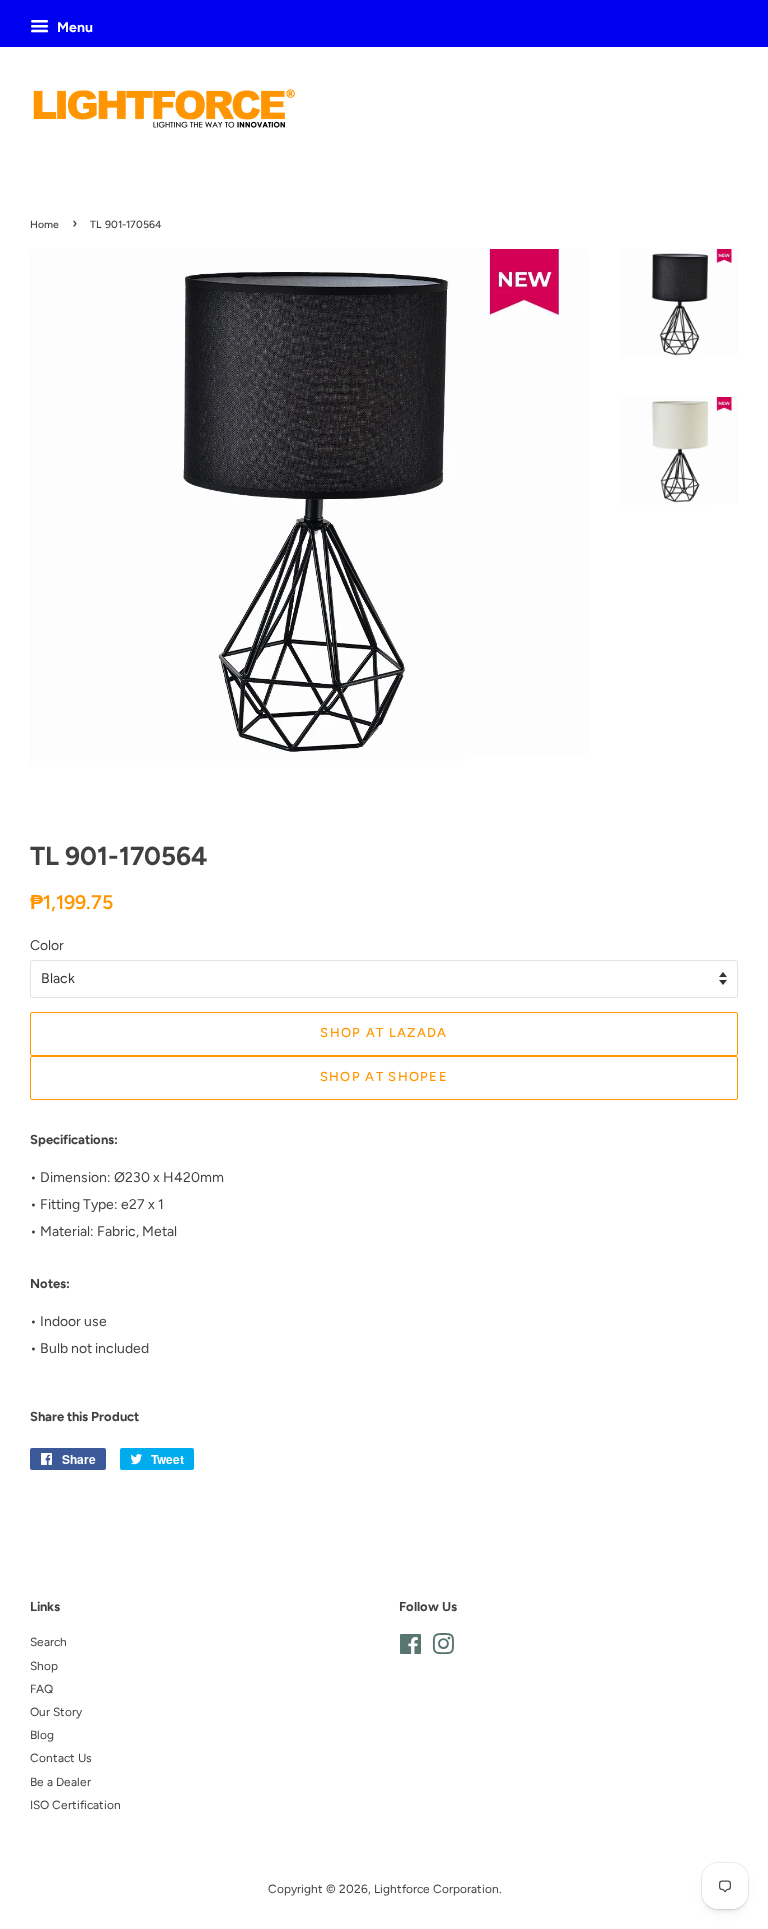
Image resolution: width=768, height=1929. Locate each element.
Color (47, 945)
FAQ (41, 1689)
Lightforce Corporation (436, 1889)
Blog (42, 1735)
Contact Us (61, 1758)
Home (44, 224)
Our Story (56, 1712)
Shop (44, 1666)
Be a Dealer (60, 1782)
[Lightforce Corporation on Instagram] (443, 1649)
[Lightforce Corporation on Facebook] (410, 1649)
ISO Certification (75, 1805)
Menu (73, 27)
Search (48, 1642)
